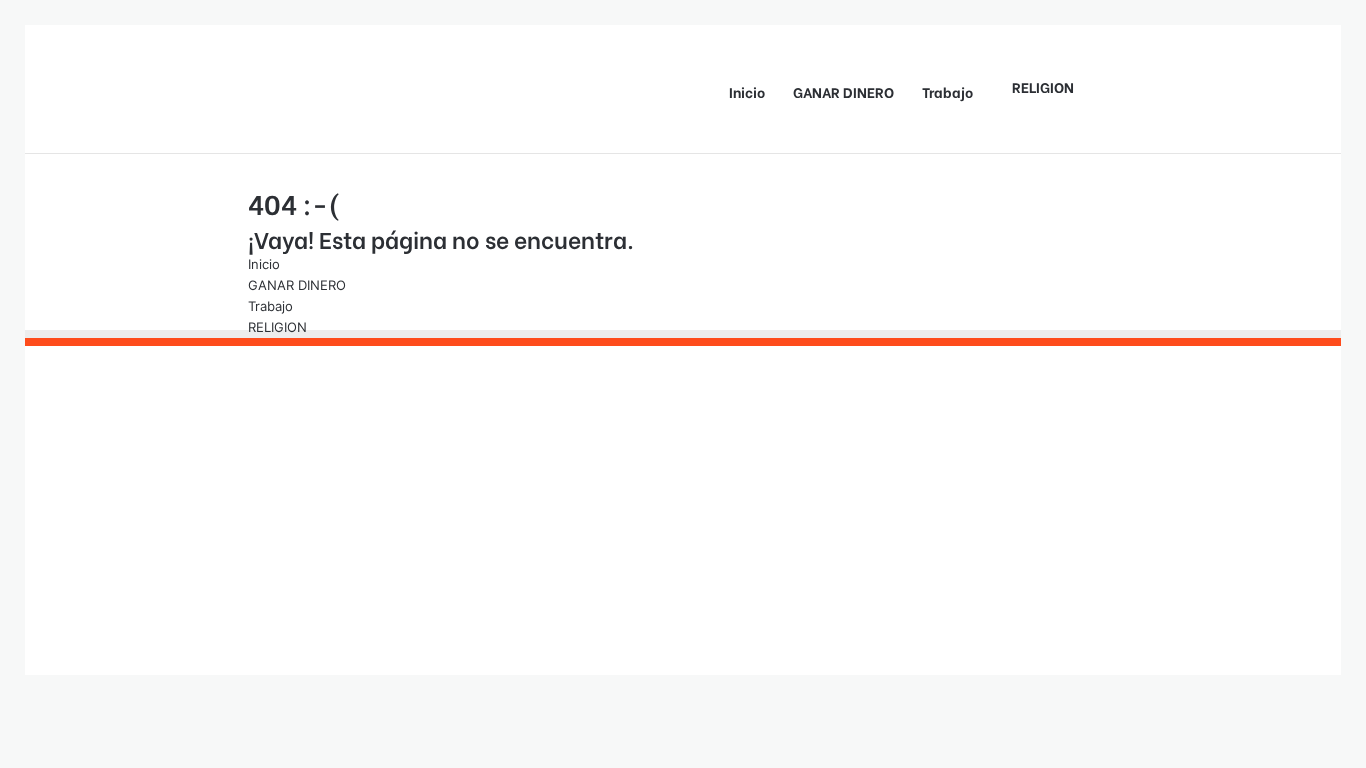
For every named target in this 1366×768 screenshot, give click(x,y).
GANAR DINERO (843, 91)
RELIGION (1043, 86)
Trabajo (947, 91)
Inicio (747, 91)
